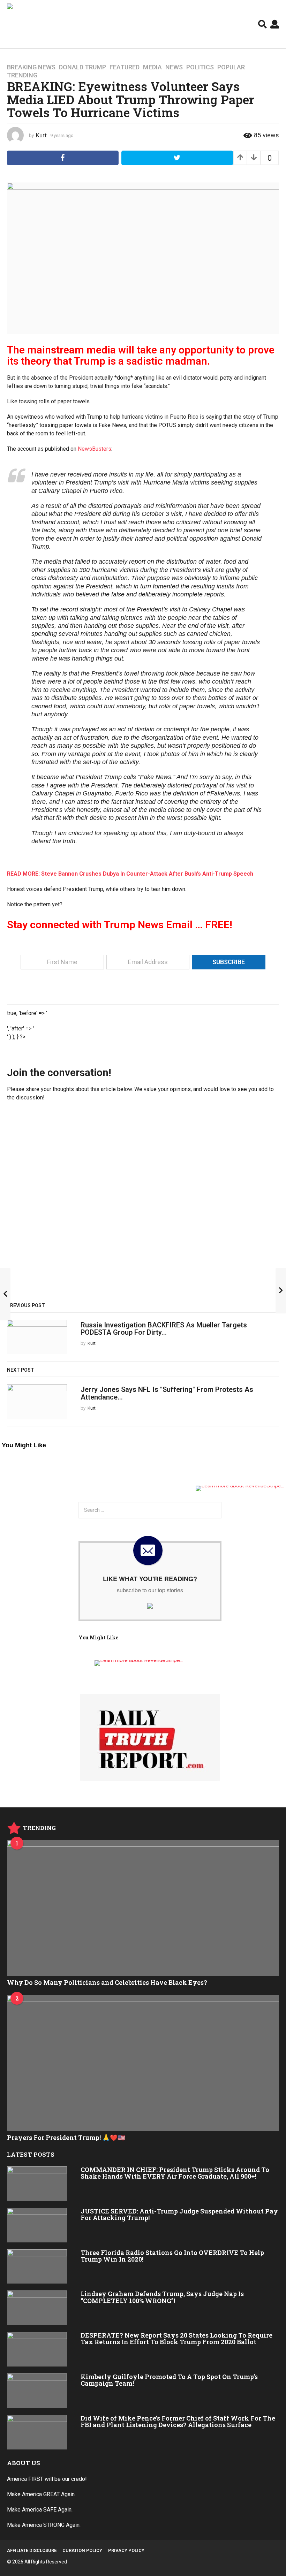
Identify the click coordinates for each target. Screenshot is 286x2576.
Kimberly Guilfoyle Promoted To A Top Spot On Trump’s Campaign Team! (169, 2380)
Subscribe (229, 962)
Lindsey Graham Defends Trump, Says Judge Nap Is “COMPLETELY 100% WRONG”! (162, 2297)
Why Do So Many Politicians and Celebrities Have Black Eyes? (107, 1982)
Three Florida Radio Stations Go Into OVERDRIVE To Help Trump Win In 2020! (172, 2256)
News (174, 67)
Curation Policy (82, 2550)
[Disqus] (143, 1204)
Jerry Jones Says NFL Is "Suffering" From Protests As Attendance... (167, 1393)
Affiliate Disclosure (32, 2550)
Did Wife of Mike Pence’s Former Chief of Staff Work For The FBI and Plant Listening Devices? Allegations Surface (178, 2421)
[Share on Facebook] (63, 158)
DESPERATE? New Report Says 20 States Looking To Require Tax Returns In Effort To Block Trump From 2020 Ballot (176, 2338)
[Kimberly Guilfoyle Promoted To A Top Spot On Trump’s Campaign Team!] (37, 2391)
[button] (262, 24)
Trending (22, 75)
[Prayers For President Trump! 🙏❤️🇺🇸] (143, 2063)
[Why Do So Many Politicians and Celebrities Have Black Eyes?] (143, 1908)
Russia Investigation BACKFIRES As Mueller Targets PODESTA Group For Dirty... (164, 1329)
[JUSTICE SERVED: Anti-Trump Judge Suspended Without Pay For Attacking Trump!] (37, 2225)
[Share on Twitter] (177, 158)
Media (152, 67)
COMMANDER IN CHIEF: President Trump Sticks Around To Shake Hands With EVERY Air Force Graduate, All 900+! (175, 2173)
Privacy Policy (126, 2550)
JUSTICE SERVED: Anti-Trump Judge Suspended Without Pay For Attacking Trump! (179, 2214)
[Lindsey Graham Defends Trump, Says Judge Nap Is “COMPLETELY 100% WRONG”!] (37, 2308)
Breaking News (31, 67)
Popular (231, 67)
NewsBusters (95, 449)
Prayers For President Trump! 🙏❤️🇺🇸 (66, 2137)
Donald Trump (82, 67)
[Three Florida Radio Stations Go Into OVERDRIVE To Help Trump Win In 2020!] (37, 2267)
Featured (125, 67)
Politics (200, 67)
